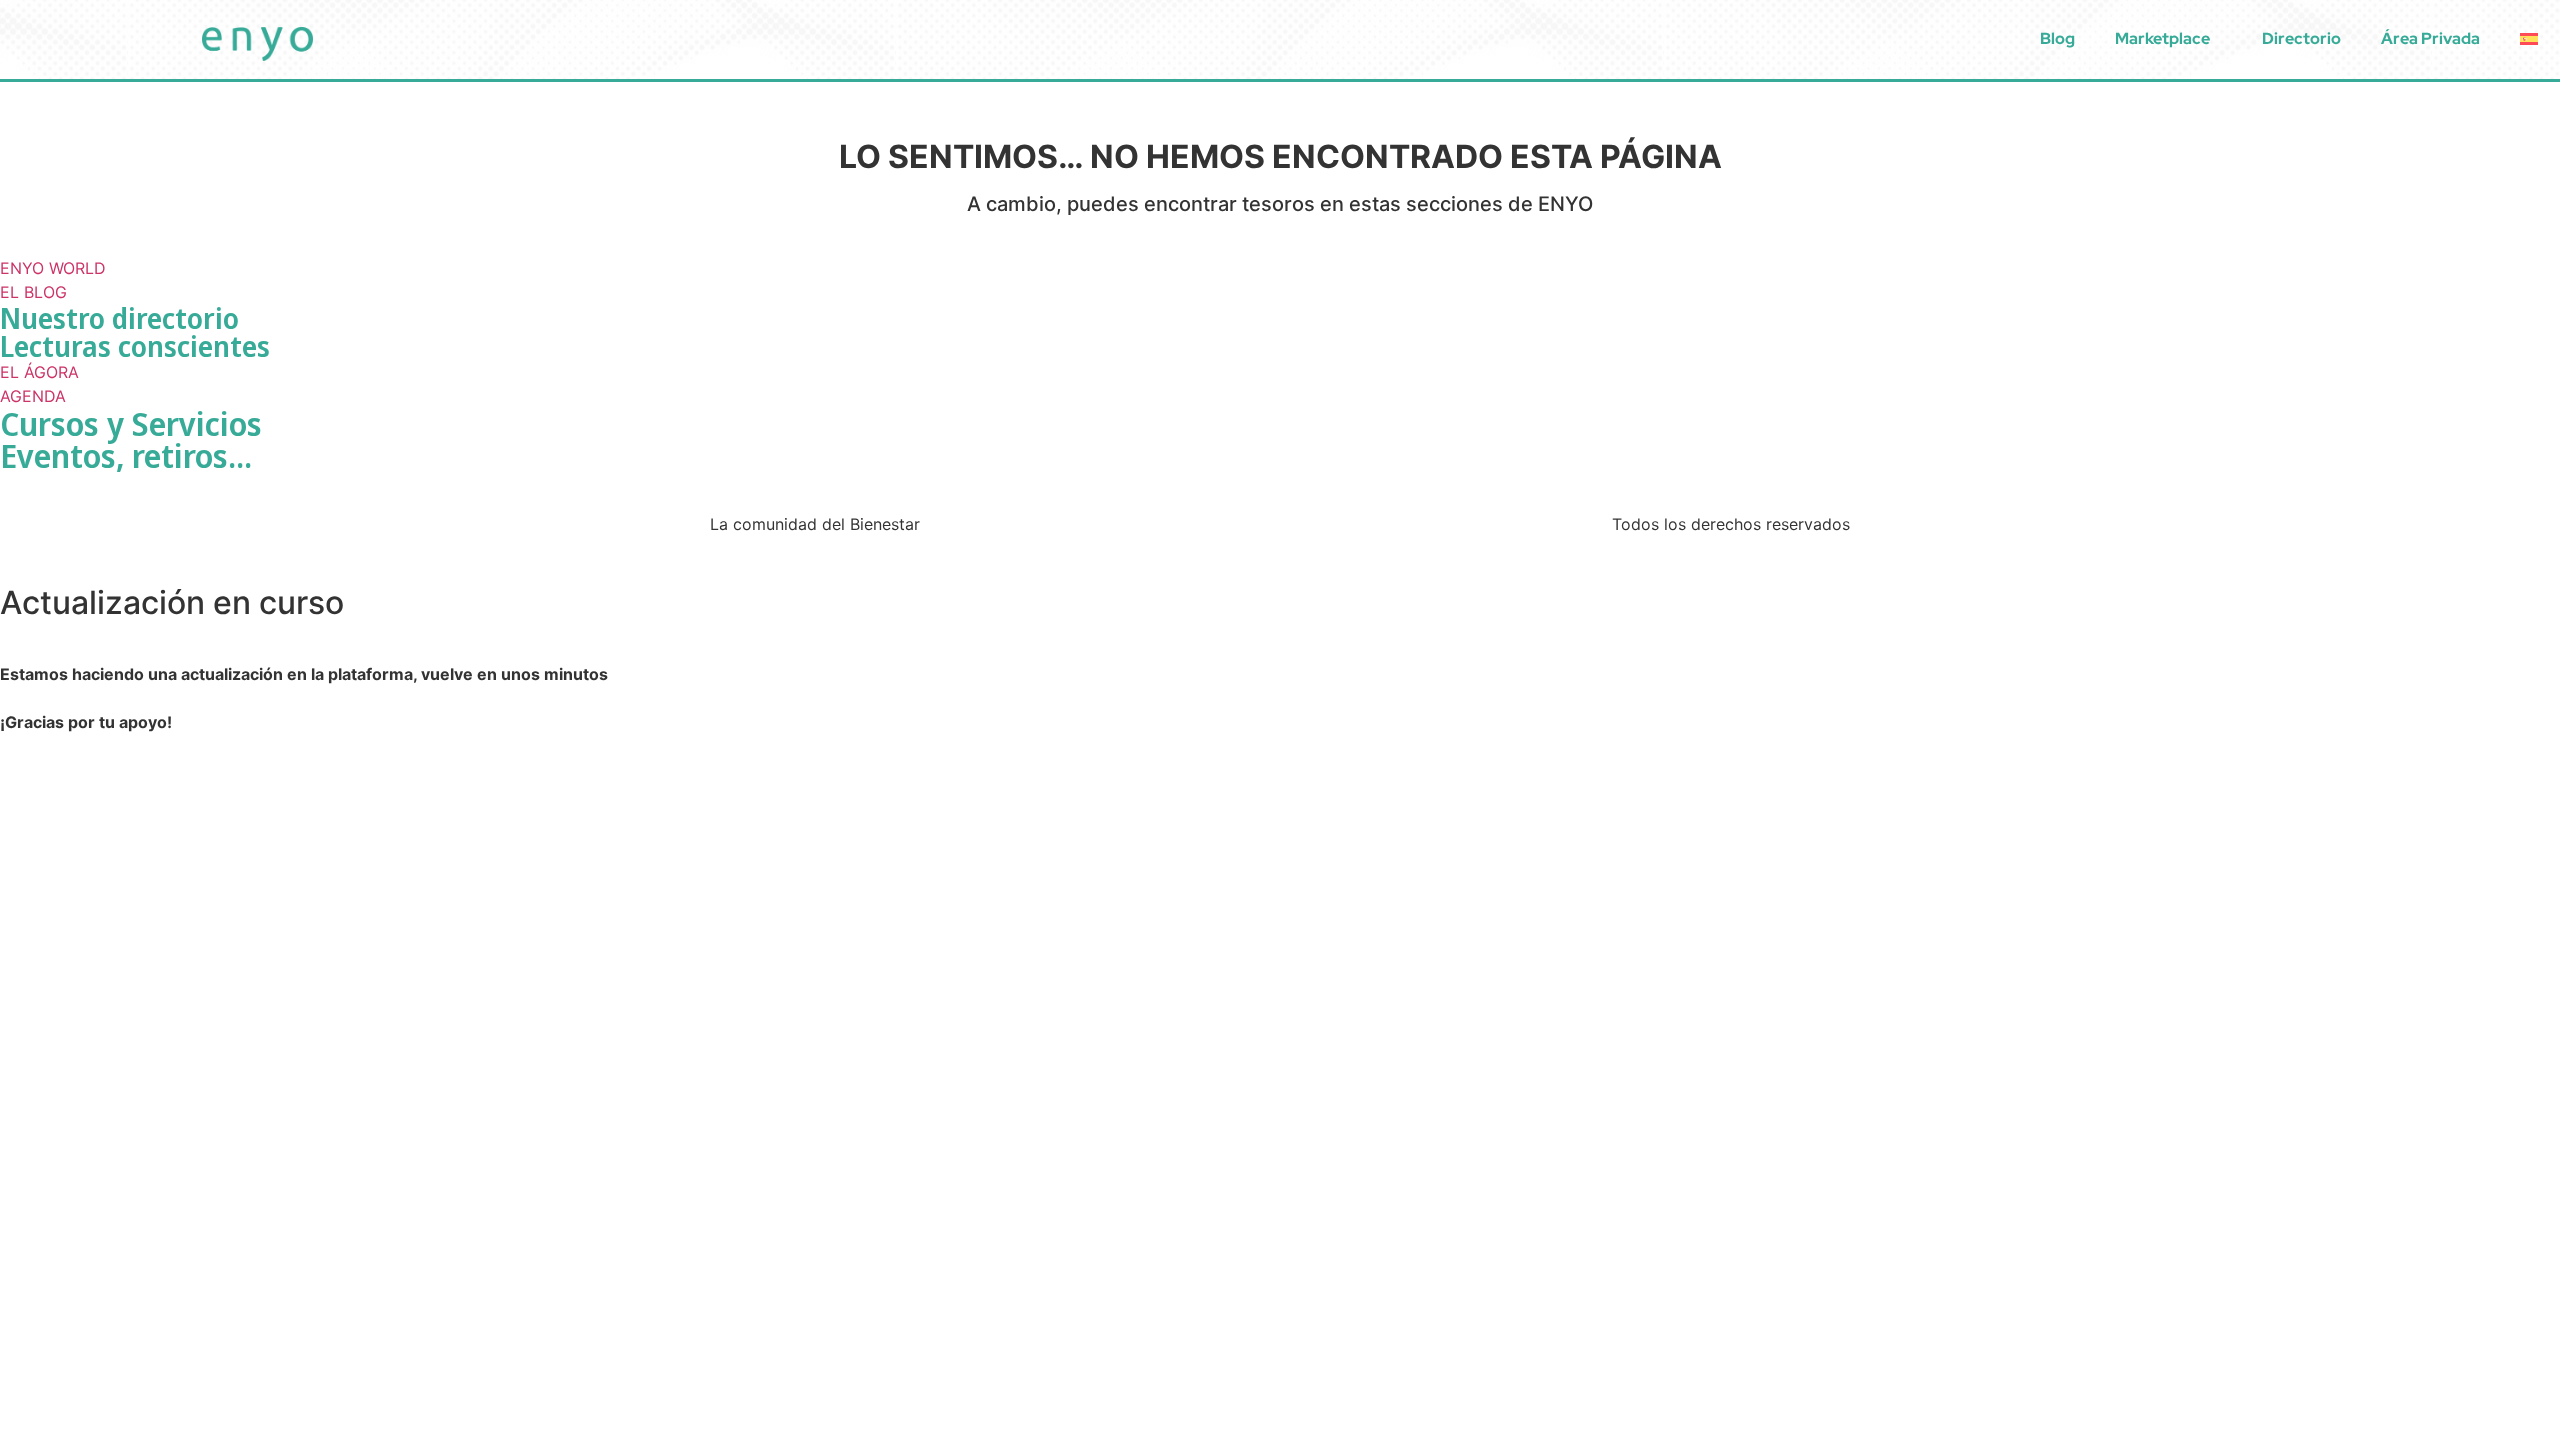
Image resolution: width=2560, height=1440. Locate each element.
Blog (2057, 38)
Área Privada (2430, 38)
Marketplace (2162, 38)
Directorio (2301, 38)
